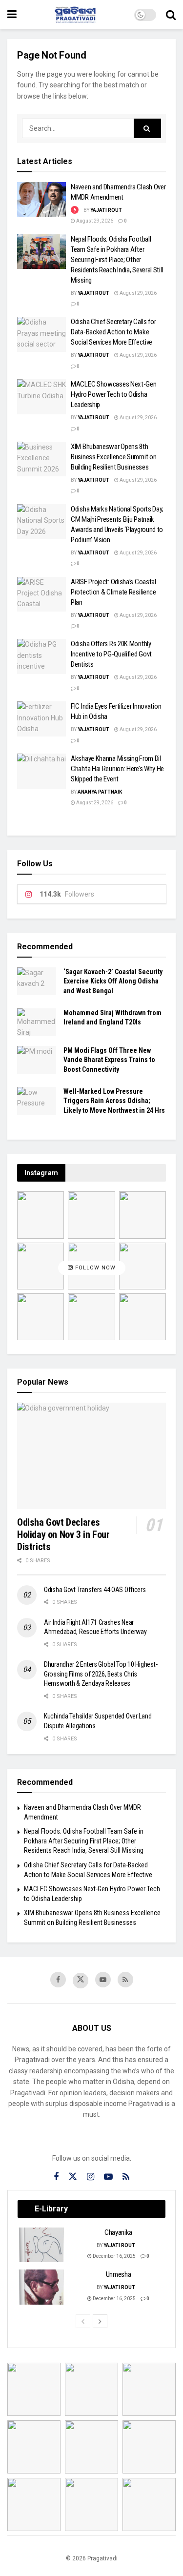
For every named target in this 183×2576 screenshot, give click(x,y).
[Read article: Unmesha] (42, 2287)
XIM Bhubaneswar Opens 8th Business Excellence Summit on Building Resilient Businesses (113, 457)
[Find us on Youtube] (103, 1980)
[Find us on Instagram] (91, 2177)
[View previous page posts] (83, 2321)
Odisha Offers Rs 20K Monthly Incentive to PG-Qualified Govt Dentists (111, 654)
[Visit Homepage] (76, 15)
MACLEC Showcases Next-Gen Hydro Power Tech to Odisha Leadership (114, 394)
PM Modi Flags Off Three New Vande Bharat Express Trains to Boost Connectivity (109, 1060)
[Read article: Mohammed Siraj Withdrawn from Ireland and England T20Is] (37, 1022)
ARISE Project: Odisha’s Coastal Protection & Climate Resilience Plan (113, 592)
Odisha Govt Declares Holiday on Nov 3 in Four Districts (63, 1534)
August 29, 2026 (94, 221)
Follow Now (94, 1268)
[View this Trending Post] (75, 210)
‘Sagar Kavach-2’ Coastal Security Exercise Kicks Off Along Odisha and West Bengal (113, 981)
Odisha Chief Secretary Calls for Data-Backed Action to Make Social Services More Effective (113, 332)
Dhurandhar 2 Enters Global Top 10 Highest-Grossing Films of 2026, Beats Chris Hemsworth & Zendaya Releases (101, 1674)
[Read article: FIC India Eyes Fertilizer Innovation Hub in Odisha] (41, 719)
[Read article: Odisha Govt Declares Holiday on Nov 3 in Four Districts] (91, 1456)
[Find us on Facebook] (58, 1980)
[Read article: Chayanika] (42, 2245)
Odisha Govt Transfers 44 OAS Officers (95, 1590)
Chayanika (118, 2232)
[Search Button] (171, 15)
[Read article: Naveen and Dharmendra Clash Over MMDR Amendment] (41, 200)
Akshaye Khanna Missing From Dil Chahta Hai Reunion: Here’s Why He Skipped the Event (117, 769)
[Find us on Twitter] (81, 1981)
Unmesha (119, 2274)
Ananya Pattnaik (100, 792)
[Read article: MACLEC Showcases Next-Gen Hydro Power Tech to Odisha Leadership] (41, 397)
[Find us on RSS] (125, 1980)
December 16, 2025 (114, 2256)
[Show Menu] (12, 15)
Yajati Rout (106, 210)
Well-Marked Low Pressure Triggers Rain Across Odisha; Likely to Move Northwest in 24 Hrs (114, 1101)
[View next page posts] (100, 2321)
